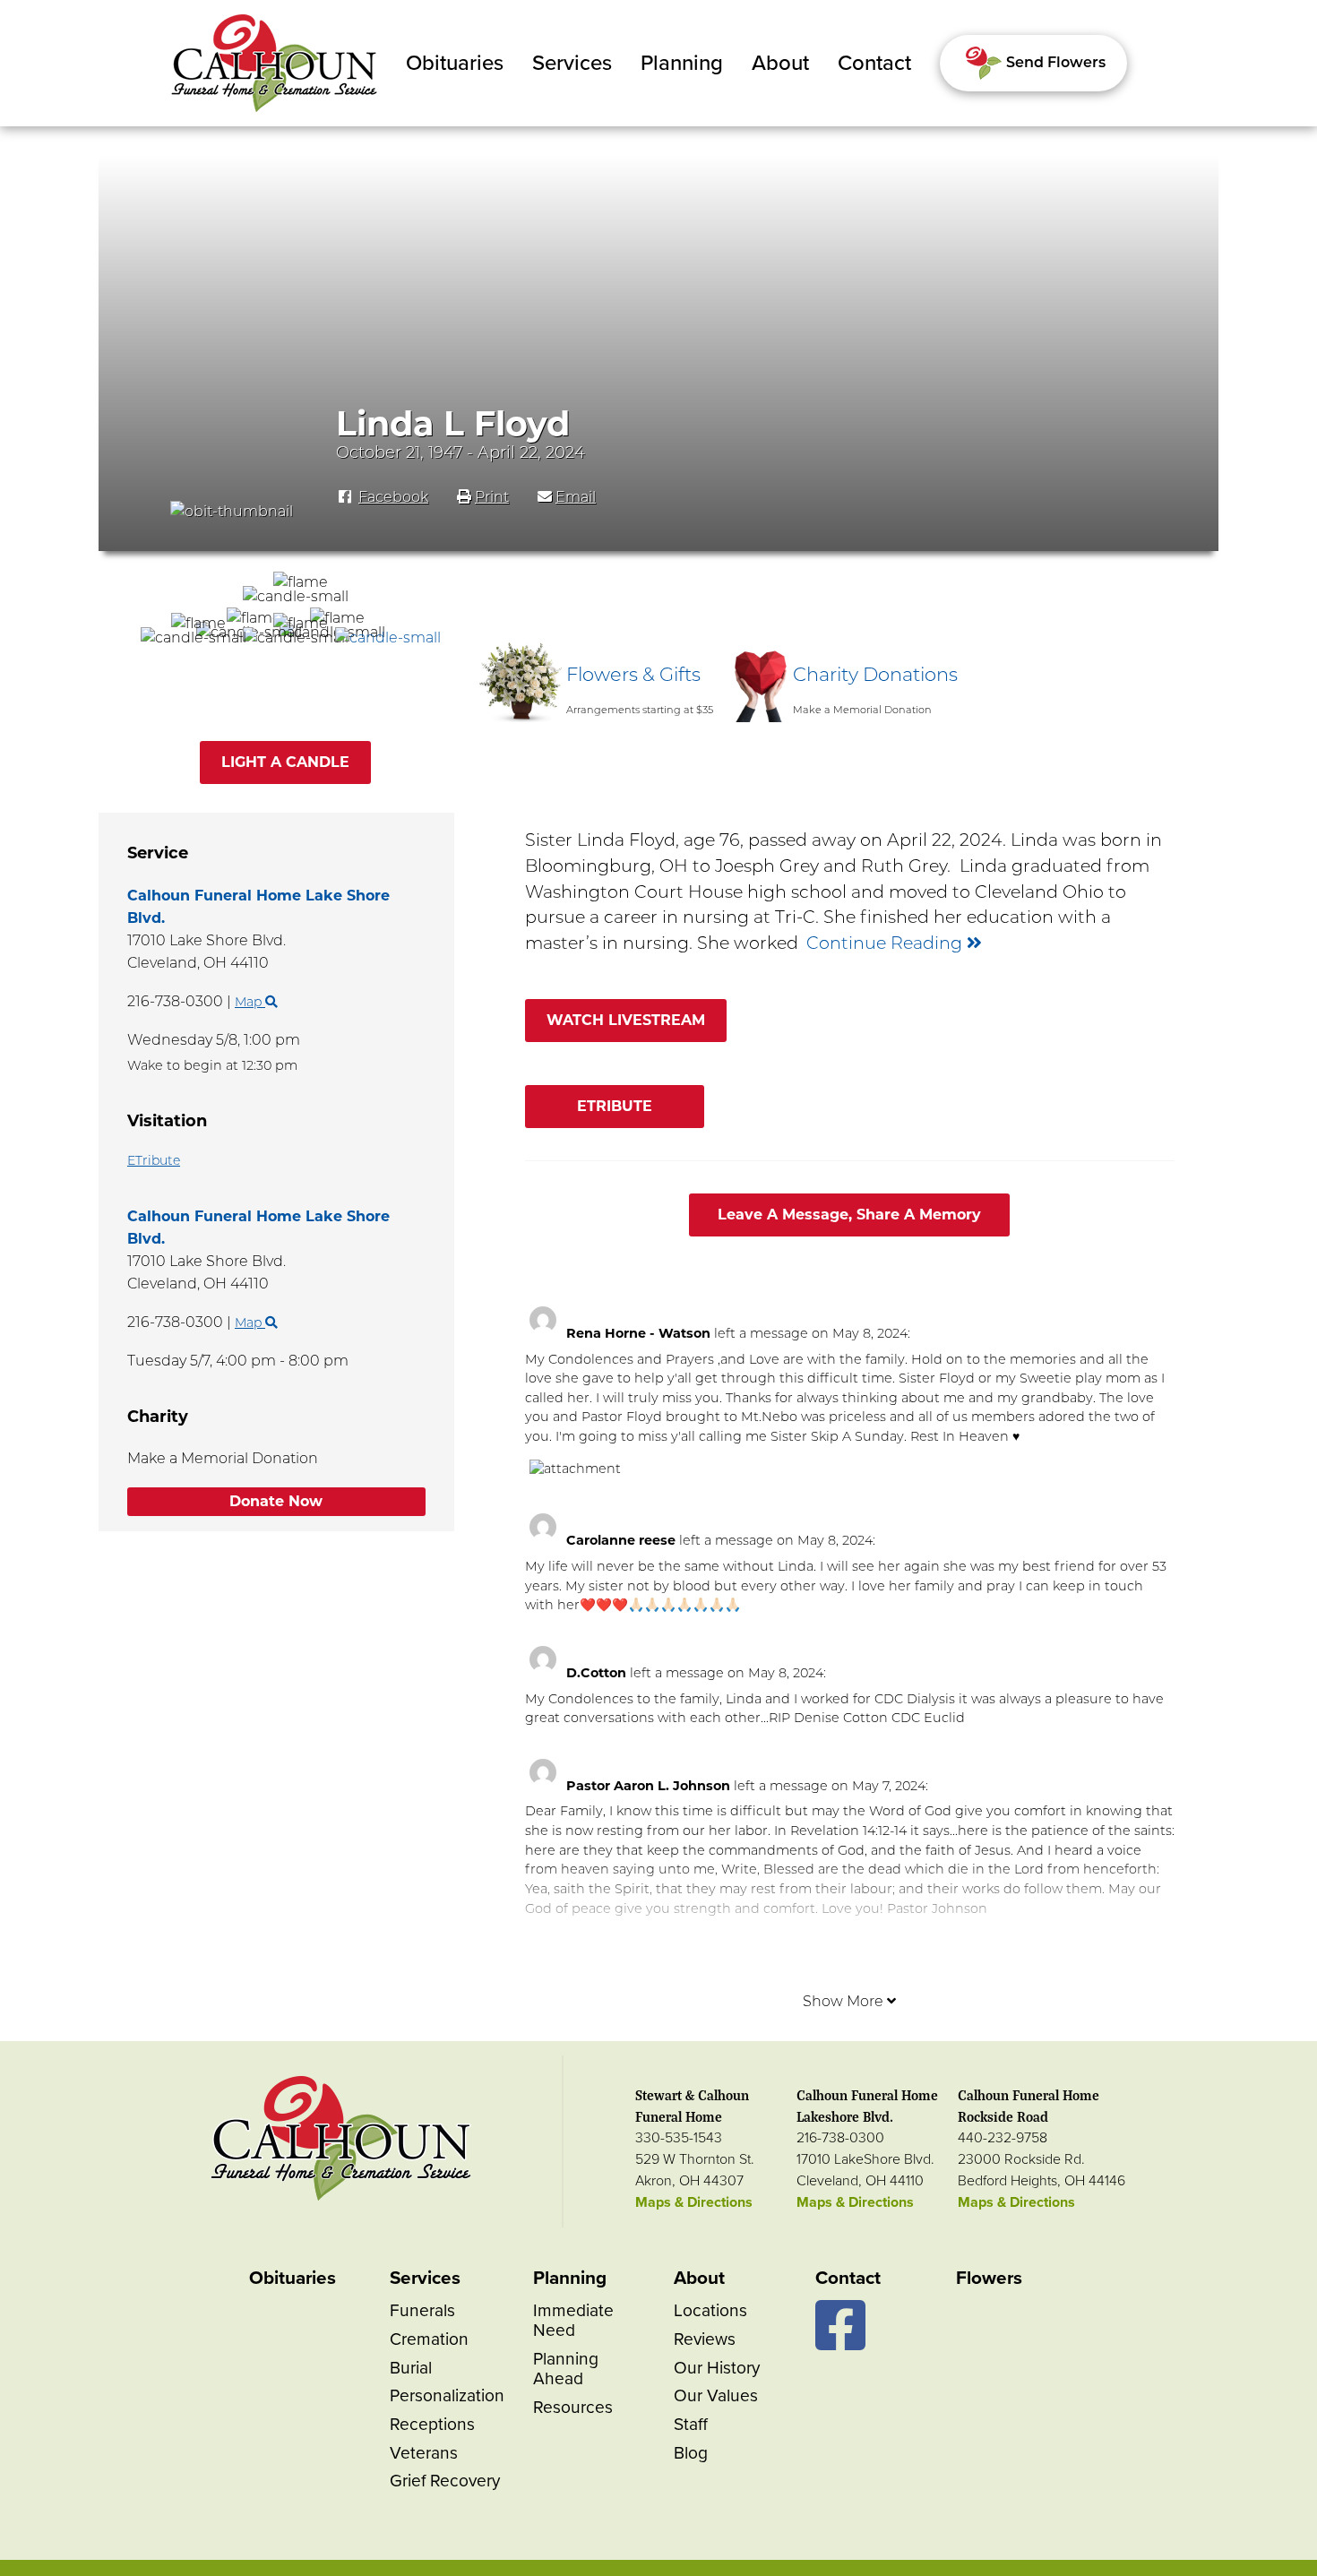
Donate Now (276, 1501)
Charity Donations (875, 674)
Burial (411, 2368)
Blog (691, 2453)
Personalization (447, 2395)
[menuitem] (455, 64)
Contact (874, 63)
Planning (682, 63)
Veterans (424, 2453)
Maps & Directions (694, 2202)
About (780, 63)
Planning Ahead (566, 2369)
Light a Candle (285, 762)
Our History (717, 2368)
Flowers (989, 2278)
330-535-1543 (679, 2138)
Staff (691, 2424)
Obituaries (455, 63)
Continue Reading (887, 943)
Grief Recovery (445, 2481)
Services (572, 63)
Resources (573, 2407)
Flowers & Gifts (633, 674)
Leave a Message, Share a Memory (849, 1215)
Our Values (716, 2395)
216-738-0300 (840, 2138)
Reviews (705, 2339)
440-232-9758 (1003, 2138)
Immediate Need (573, 2320)
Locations (710, 2310)
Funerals (422, 2310)
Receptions (432, 2424)
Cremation (429, 2339)
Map (250, 1322)
